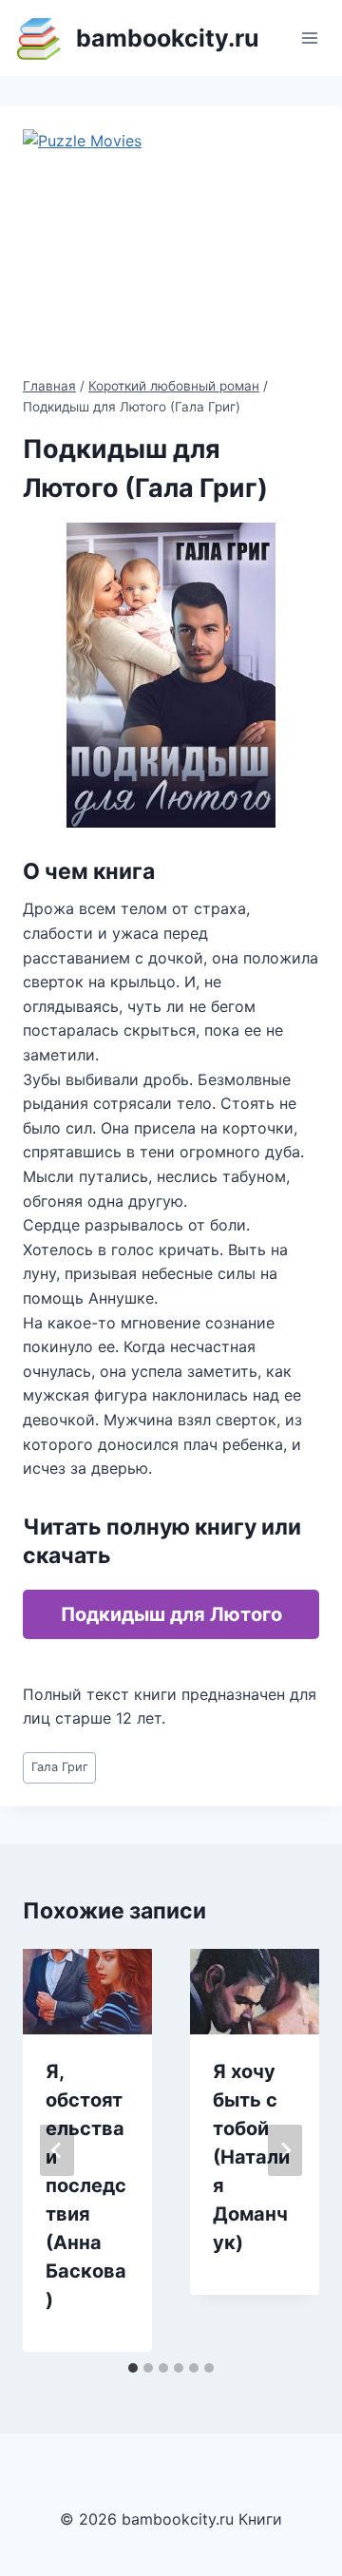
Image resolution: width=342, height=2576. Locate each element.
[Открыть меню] (309, 38)
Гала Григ (60, 1767)
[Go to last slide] (57, 2150)
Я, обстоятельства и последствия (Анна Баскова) (86, 2185)
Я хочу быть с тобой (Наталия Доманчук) (251, 2157)
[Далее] (285, 2150)
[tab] (133, 2368)
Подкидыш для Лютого (171, 1614)
